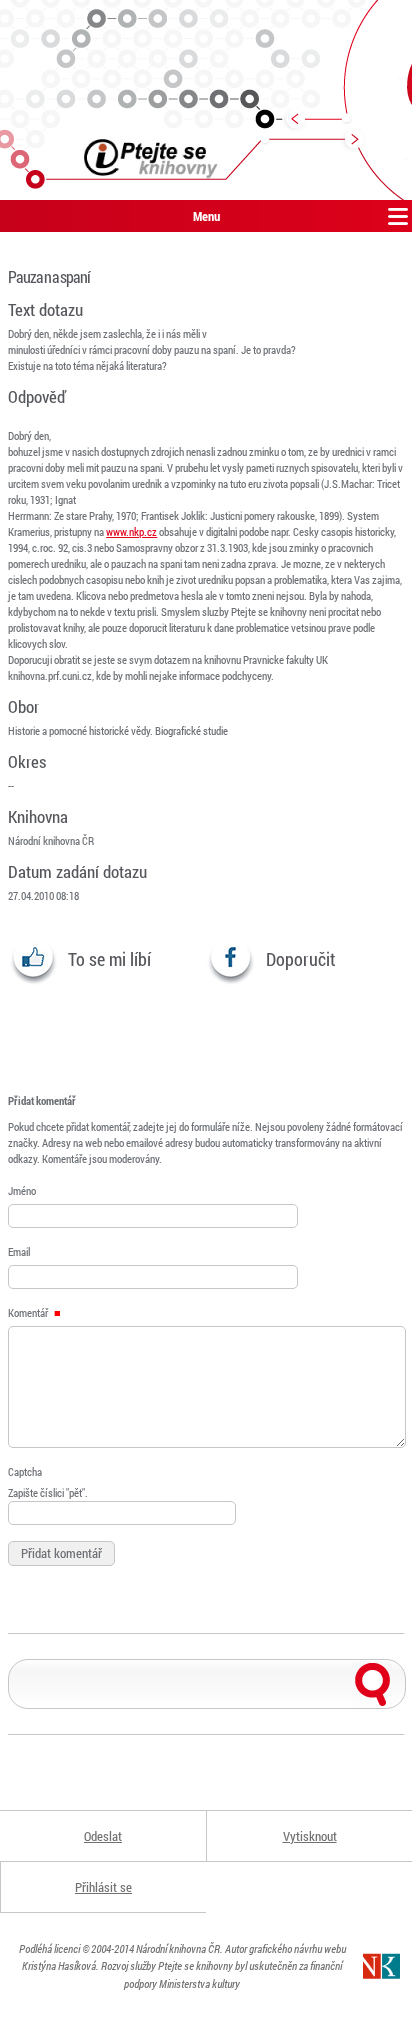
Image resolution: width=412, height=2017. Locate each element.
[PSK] (206, 100)
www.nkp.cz (131, 531)
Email (19, 1251)
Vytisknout (310, 1836)
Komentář (29, 1312)
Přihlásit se (103, 1887)
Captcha (25, 1471)
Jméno (22, 1190)
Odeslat (103, 1836)
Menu (206, 216)
